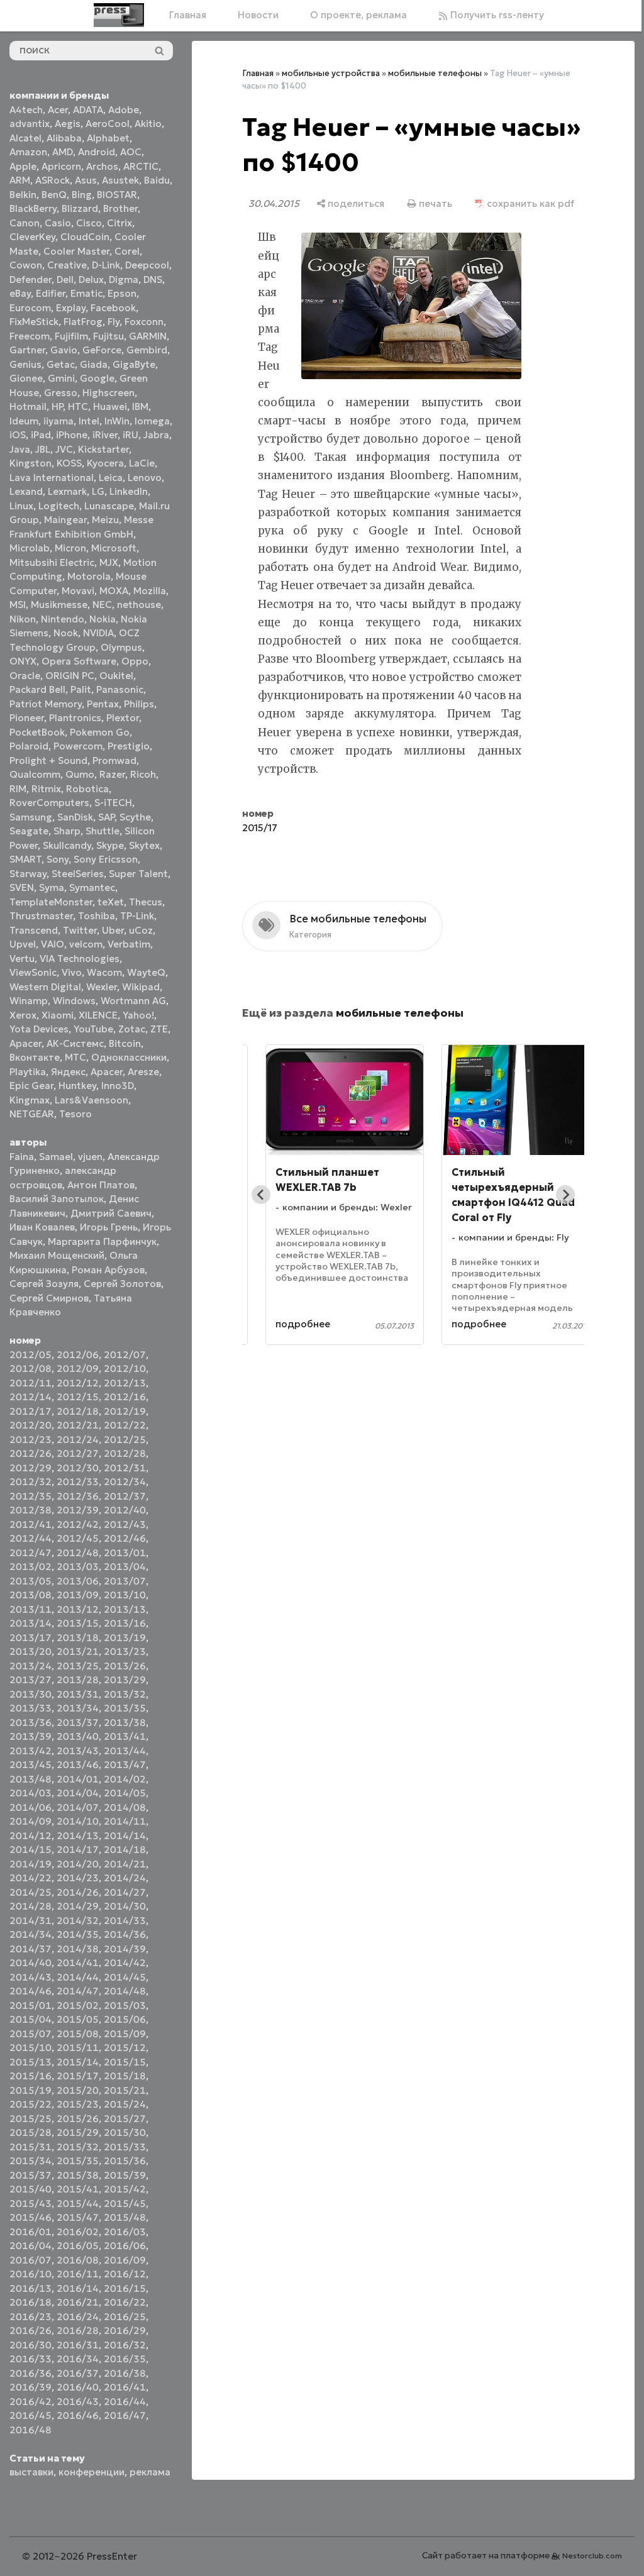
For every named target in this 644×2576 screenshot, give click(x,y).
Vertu (22, 959)
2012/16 (125, 1397)
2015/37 (31, 2175)
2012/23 (31, 1440)
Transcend (34, 930)
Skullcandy (67, 845)
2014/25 (31, 1892)
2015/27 (125, 2119)
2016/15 (125, 2288)
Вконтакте (35, 1057)
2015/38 (78, 2175)
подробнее (303, 1363)
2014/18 (125, 1849)
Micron (70, 548)
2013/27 (31, 1680)
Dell (65, 279)
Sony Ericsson (106, 859)
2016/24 (78, 2317)
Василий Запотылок (57, 1199)
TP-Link (137, 916)
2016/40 (78, 2387)
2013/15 (78, 1623)
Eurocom (30, 308)
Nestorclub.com (583, 2556)
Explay (71, 308)
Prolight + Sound (48, 760)
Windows (74, 1001)
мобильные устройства (331, 73)
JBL (43, 449)
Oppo (135, 661)
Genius (25, 364)
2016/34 (78, 2359)
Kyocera (105, 463)
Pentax (103, 704)
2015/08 (78, 2034)
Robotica (87, 789)
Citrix (119, 223)
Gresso (61, 393)
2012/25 (125, 1440)
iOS (18, 435)
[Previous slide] (261, 1234)
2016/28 (78, 2330)
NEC (102, 605)
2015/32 (78, 2147)
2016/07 (31, 2260)
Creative (67, 265)
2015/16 (31, 2076)
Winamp (29, 1001)
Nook (66, 633)
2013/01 (125, 1553)
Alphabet (108, 138)
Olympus (121, 647)
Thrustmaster (41, 916)
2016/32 (125, 2345)
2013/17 (31, 1638)
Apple (23, 166)
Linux (21, 506)
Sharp (67, 831)
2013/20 (31, 1651)
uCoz (141, 930)
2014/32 (78, 1921)
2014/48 (125, 1991)
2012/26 (31, 1453)
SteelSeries (78, 874)
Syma (52, 887)
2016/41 (125, 2387)
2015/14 (78, 2062)
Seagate (29, 831)
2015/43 (31, 2203)
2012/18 (78, 1411)
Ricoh (143, 774)
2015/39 (125, 2175)
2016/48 (31, 2430)
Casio (58, 223)
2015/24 (125, 2104)
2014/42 (125, 1963)
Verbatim (129, 944)
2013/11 (31, 1609)
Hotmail (28, 406)
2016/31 (78, 2345)
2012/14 (31, 1397)
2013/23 (125, 1651)
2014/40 (31, 1963)
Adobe (124, 110)
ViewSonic (33, 972)
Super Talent (138, 874)
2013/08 (31, 1595)
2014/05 (125, 1793)
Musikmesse (59, 605)
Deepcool (147, 265)
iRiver (105, 435)
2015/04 (31, 2019)
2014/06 (31, 1807)
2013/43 (78, 1751)
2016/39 (31, 2387)
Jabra (156, 435)
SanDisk (75, 817)
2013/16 (125, 1623)
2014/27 (125, 1892)
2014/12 (31, 1836)
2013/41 (125, 1736)
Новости (254, 15)
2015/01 (31, 2005)
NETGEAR (32, 1114)
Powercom (78, 746)
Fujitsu (108, 336)
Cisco (89, 223)
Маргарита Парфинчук (102, 1241)
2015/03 (125, 2005)
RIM (18, 789)
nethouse (139, 605)
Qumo (80, 774)
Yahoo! (138, 1015)
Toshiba (97, 916)
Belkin (23, 195)
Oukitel (116, 676)
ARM (20, 180)
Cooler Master (76, 251)
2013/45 (31, 1765)
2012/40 (125, 1510)
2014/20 (78, 1864)
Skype (110, 845)
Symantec (92, 887)
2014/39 (125, 1949)
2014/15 (31, 1849)
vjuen (90, 1157)
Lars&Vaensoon (92, 1100)
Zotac (132, 1029)
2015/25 (31, 2119)
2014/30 (125, 1906)
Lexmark (67, 491)
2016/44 (125, 2402)
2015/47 (78, 2217)
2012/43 (125, 1524)
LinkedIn (129, 491)
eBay (20, 293)
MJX (109, 562)
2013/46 (78, 1765)
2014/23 (78, 1878)
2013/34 (78, 1708)
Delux (91, 279)
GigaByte (134, 364)
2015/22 (31, 2104)
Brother (120, 208)
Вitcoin (125, 1043)
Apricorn (61, 166)
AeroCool (108, 124)
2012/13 (125, 1383)
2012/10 (125, 1368)
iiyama (58, 421)
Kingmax (30, 1100)
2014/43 (31, 1977)
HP (57, 406)
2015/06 (125, 2019)
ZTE (159, 1029)
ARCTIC (141, 166)
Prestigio (129, 746)
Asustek (120, 180)
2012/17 (31, 1411)
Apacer (107, 1072)
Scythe (135, 817)
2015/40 (31, 2189)
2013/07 (125, 1581)
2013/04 (125, 1567)
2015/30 (125, 2132)
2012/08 (31, 1368)
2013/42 (31, 1751)
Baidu (157, 180)
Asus (86, 180)
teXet (111, 902)
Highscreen (108, 393)
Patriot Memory (46, 704)
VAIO (53, 944)
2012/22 (125, 1425)
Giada (94, 364)
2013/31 (78, 1694)
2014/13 (78, 1836)
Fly (114, 322)
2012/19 (125, 1411)
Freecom (30, 336)
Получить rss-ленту (491, 15)
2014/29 (78, 1906)
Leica (111, 478)
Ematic (86, 293)
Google (97, 378)
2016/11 (78, 2274)
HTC (78, 406)
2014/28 (31, 1906)
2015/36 (125, 2161)
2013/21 (78, 1651)
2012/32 (31, 1482)
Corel (127, 251)
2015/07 (31, 2034)
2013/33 (31, 1708)
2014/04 (78, 1793)
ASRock (53, 180)
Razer (112, 774)
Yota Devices (39, 1029)
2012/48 (78, 1553)
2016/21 (78, 2302)
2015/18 (125, 2076)
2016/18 (31, 2302)
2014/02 (125, 1779)
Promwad (114, 760)
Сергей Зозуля (44, 1284)
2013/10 (125, 1595)
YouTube (93, 1029)
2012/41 (31, 1524)
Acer (58, 110)
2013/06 (78, 1581)
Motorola (89, 576)
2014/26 (78, 1892)
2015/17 (78, 2076)
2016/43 (78, 2402)
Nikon (23, 619)
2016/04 (31, 2246)
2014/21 (125, 1864)
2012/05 (31, 1355)
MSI (18, 605)
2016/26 (31, 2330)
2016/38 (125, 2373)
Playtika (28, 1072)
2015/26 (78, 2119)
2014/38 (78, 1949)
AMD (63, 152)
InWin (117, 421)
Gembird (147, 350)
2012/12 (78, 1383)
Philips (139, 704)
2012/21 (78, 1425)
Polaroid (29, 746)
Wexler (102, 987)
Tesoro (75, 1114)
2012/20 (31, 1425)
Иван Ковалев (42, 1227)
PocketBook (37, 732)
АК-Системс (75, 1043)
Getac (61, 364)
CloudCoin (85, 237)
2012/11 (31, 1383)
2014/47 (78, 1991)
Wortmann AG (133, 1001)
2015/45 (125, 2203)
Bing (82, 195)
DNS (153, 279)
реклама (150, 2472)
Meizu (105, 520)
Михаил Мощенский (57, 1255)
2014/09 (31, 1821)
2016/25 (125, 2317)
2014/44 (78, 1977)
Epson (122, 293)
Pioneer (27, 718)
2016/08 (78, 2260)
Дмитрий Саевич (111, 1213)
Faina (22, 1157)
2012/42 (78, 1524)
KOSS (69, 463)
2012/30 (78, 1468)
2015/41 (78, 2189)
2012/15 (78, 1397)
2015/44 (78, 2203)
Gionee (26, 378)
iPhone (72, 435)
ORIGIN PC (70, 676)
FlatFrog (83, 322)
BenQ (54, 195)
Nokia (103, 619)
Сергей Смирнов (49, 1298)
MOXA (114, 591)
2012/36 (78, 1496)
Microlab (30, 548)
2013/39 (31, 1736)
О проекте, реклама (354, 15)
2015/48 (125, 2217)
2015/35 (78, 2161)
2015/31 (31, 2147)
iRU (130, 435)
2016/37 (78, 2373)
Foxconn (144, 322)
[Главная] (114, 15)
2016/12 (125, 2274)
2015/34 (31, 2161)
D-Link (106, 265)
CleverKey (32, 237)
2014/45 (125, 1977)
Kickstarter (103, 449)
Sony (58, 859)
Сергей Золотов (122, 1284)
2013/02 (31, 1567)
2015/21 (125, 2090)
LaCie (142, 463)
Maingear (65, 520)
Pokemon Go (100, 732)
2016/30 (31, 2345)
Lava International (52, 478)
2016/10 (31, 2274)
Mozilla (150, 591)
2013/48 (31, 1779)
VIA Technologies (80, 959)
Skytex (144, 845)
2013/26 (125, 1666)
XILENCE (98, 1015)
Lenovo (145, 478)
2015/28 (31, 2132)
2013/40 (78, 1736)
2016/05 (78, 2246)
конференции (92, 2472)
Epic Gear (31, 1086)
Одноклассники (129, 1057)
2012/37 (125, 1496)
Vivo (72, 972)
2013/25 (78, 1666)
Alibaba (64, 138)
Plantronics (75, 718)
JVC (64, 449)
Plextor (123, 718)
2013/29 (125, 1680)
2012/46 (125, 1538)
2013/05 (31, 1581)
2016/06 (125, 2246)
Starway (28, 874)
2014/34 (31, 1934)
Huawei (110, 406)
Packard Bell (37, 689)
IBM (140, 406)
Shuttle (103, 831)
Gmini (61, 378)
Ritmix (46, 789)
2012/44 (31, 1538)
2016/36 (31, 2373)
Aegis (68, 124)
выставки (31, 2472)
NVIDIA (98, 633)
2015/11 (78, 2048)
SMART (25, 859)
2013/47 (125, 1765)
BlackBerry (33, 208)
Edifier (51, 293)
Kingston (31, 463)
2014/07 (78, 1807)
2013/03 (78, 1567)
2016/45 (31, 2415)
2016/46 (78, 2415)
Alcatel (25, 138)
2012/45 (78, 1538)
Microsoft (114, 548)
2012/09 (78, 1368)
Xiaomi (58, 1015)
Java (20, 449)
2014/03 (31, 1793)
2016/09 (125, 2260)
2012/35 (31, 1496)
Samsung (31, 817)
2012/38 (31, 1510)
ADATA (88, 110)
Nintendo (63, 619)
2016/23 (31, 2317)
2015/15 (125, 2062)
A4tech (26, 110)
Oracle (25, 676)
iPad (41, 435)
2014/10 (78, 1821)
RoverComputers (49, 803)
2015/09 (125, 2034)
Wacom (104, 972)
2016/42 (31, 2402)
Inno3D (118, 1086)
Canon (25, 223)
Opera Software (79, 661)
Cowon (26, 265)
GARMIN (148, 336)
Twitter (80, 930)
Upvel (23, 944)
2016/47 (125, 2415)
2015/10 (31, 2048)
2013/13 (125, 1609)
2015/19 (31, 2090)
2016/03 (125, 2232)
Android (97, 152)
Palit (81, 689)
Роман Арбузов (108, 1270)
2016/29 (125, 2330)
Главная (183, 15)
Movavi (78, 591)
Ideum (24, 421)
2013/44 (125, 1751)
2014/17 (78, 1849)
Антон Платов (101, 1185)
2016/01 (31, 2232)
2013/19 (125, 1638)
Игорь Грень (109, 1227)
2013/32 (125, 1694)
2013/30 (31, 1694)
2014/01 (78, 1779)
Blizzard (80, 208)
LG (98, 491)
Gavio (64, 350)
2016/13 (31, 2288)
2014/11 (125, 1821)
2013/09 (78, 1595)
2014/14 (125, 1836)
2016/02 (78, 2232)
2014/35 (78, 1934)
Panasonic (120, 689)
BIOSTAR (117, 195)
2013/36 (31, 1722)
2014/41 (78, 1963)
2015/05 (78, 2019)
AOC (131, 152)
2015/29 (78, 2132)
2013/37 (78, 1722)
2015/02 (78, 2005)
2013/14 (31, 1623)
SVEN (22, 887)
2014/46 (31, 1991)
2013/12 (78, 1609)
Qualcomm (35, 774)
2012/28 (125, 1453)
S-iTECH (113, 803)
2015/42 (125, 2189)
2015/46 (31, 2217)
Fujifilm (71, 336)
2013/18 (78, 1638)
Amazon (28, 152)
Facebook (113, 308)
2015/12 (125, 2048)
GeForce (102, 350)
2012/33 (78, 1482)
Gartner (27, 350)
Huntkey (77, 1086)
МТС (75, 1057)
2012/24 (78, 1440)
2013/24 (31, 1666)
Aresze (143, 1072)
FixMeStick (34, 322)
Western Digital (45, 987)
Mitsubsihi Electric (52, 562)
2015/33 (125, 2147)
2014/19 (31, 1864)
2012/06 (78, 1355)
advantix (30, 124)
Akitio (148, 124)
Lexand (26, 491)
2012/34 (125, 1482)
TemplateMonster (51, 902)
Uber (113, 930)
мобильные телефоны (435, 73)
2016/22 (125, 2302)
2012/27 (78, 1453)
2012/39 (78, 1510)
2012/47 (31, 1553)
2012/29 (31, 1468)
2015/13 (31, 2062)
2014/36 (125, 1934)
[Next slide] (556, 1234)
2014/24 (125, 1878)
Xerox (23, 1015)
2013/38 (125, 1722)
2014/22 (31, 1878)
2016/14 (78, 2288)
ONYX (23, 661)
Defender (31, 279)
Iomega (152, 421)
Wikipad (141, 987)
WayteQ (146, 972)
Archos (102, 166)
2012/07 (125, 1355)
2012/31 (125, 1468)
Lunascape (109, 506)
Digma (124, 279)
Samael (56, 1157)
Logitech (59, 506)
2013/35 (125, 1708)
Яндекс (68, 1072)
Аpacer (25, 1043)
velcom (86, 944)
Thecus (146, 902)
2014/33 (125, 1921)
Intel (89, 421)
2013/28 (78, 1680)
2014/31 (31, 1921)
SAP (106, 817)
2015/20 (78, 2090)
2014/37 (31, 1949)
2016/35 (125, 2359)
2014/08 (125, 1807)
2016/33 (31, 2359)
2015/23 (78, 2104)
